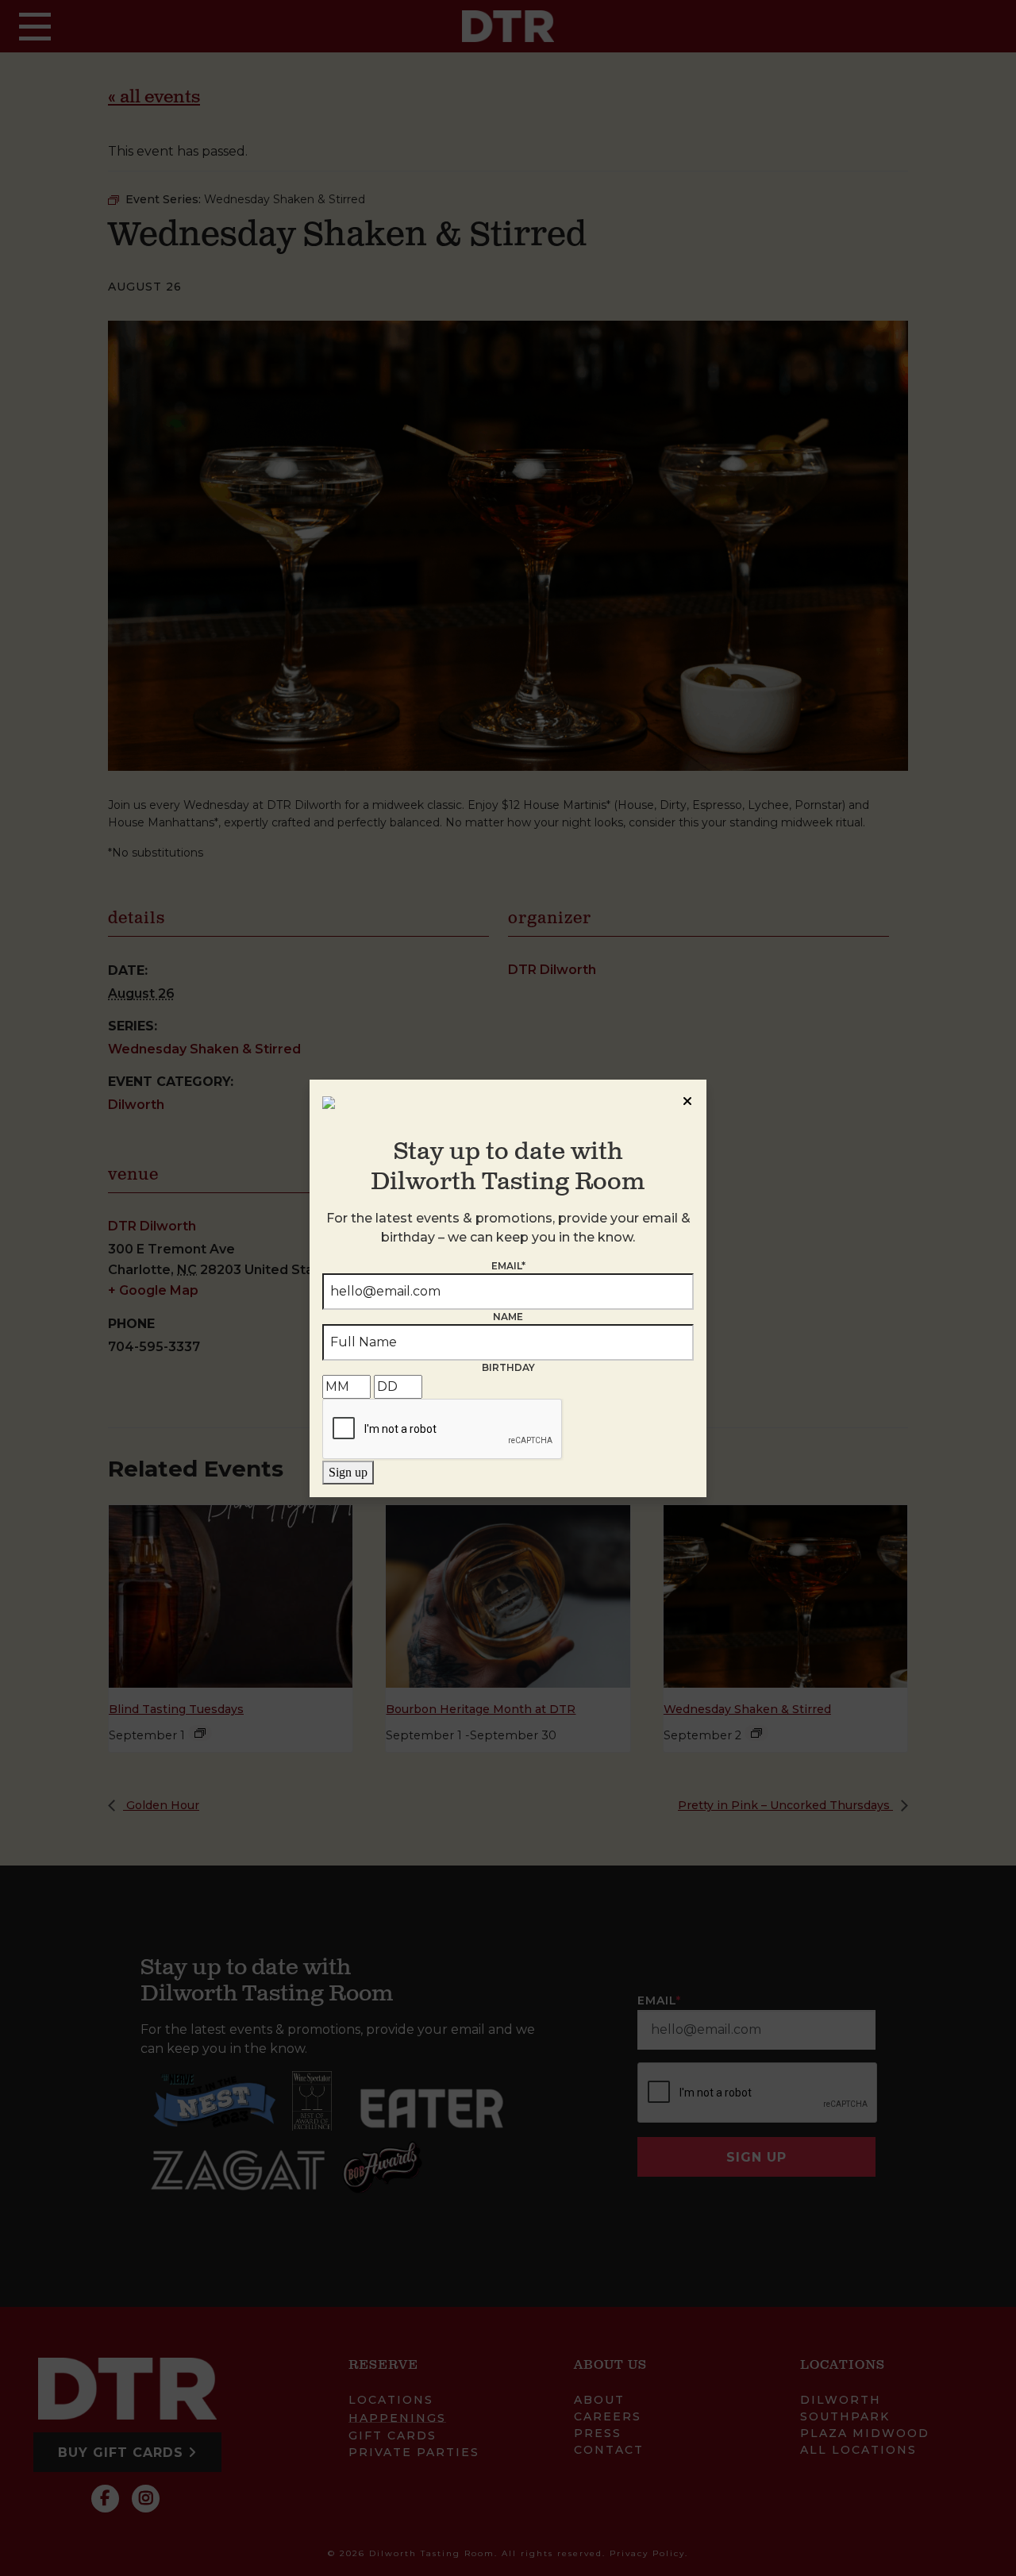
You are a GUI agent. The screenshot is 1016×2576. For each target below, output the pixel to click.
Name (508, 1317)
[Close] (687, 1099)
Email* (508, 1266)
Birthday (508, 1367)
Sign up (348, 1472)
